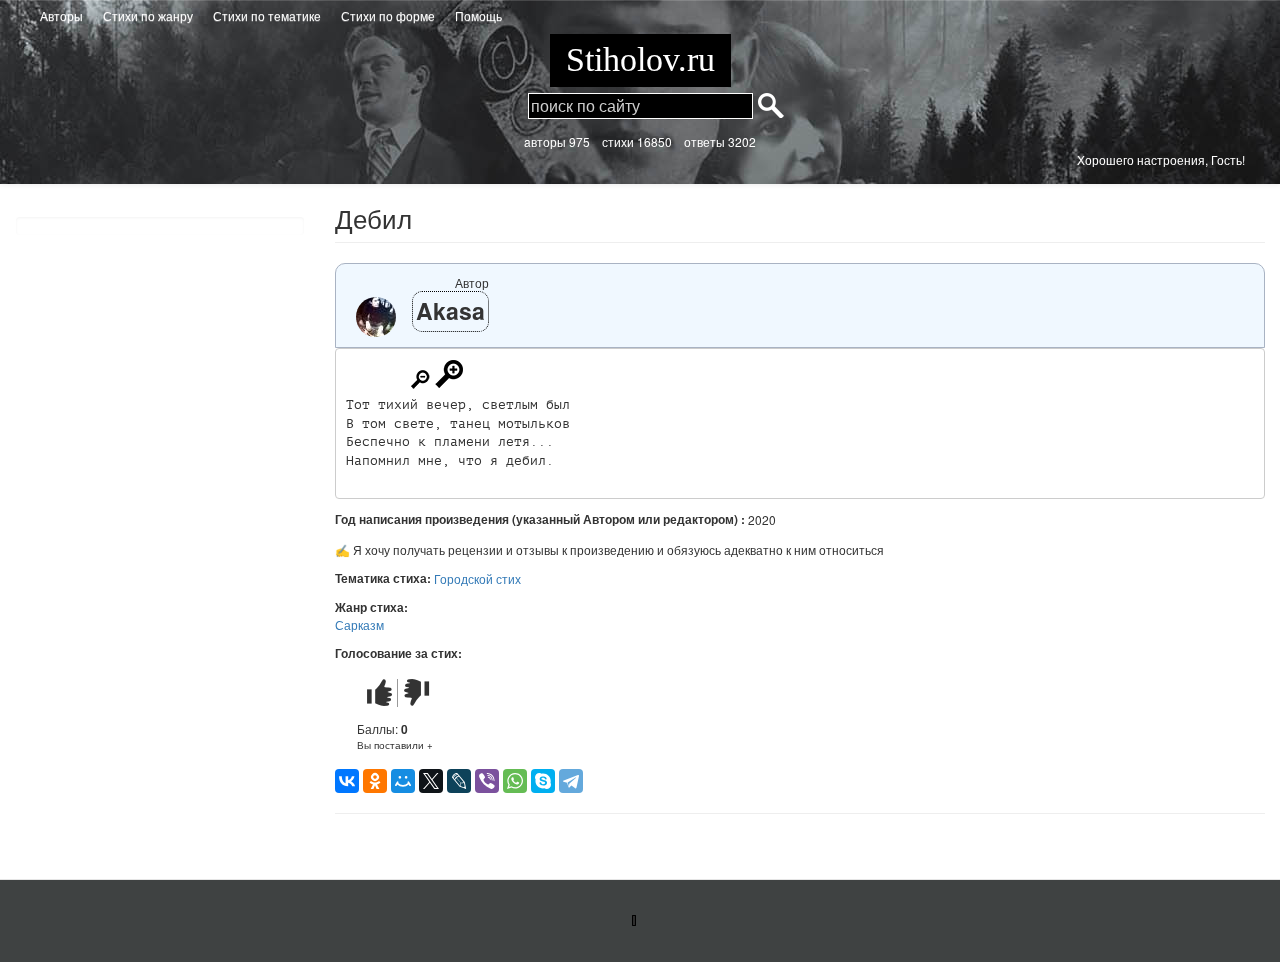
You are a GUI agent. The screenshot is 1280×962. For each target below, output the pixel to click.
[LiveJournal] (459, 781)
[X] (431, 781)
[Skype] (543, 781)
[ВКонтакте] (347, 781)
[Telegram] (571, 781)
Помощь (478, 15)
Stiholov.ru (640, 59)
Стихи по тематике (267, 15)
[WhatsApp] (515, 781)
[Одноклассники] (375, 781)
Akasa (450, 310)
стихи (618, 141)
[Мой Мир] (403, 781)
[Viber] (487, 781)
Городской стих (477, 578)
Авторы (61, 15)
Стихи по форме (388, 15)
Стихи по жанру (148, 15)
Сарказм (359, 624)
